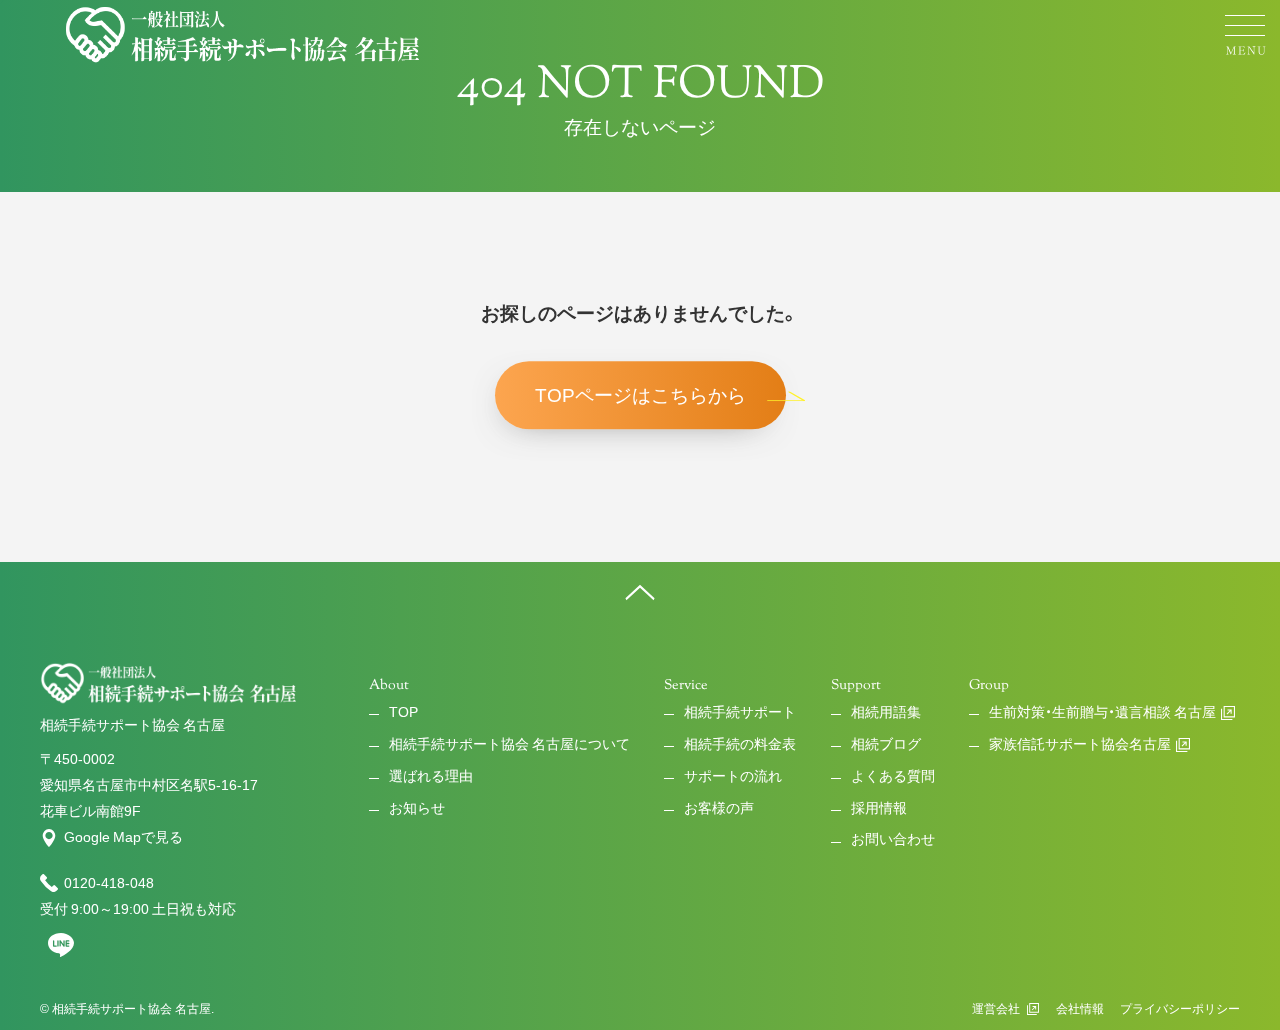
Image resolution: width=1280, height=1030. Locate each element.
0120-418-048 (109, 883)
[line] (61, 953)
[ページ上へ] (640, 592)
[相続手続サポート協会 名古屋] (244, 35)
